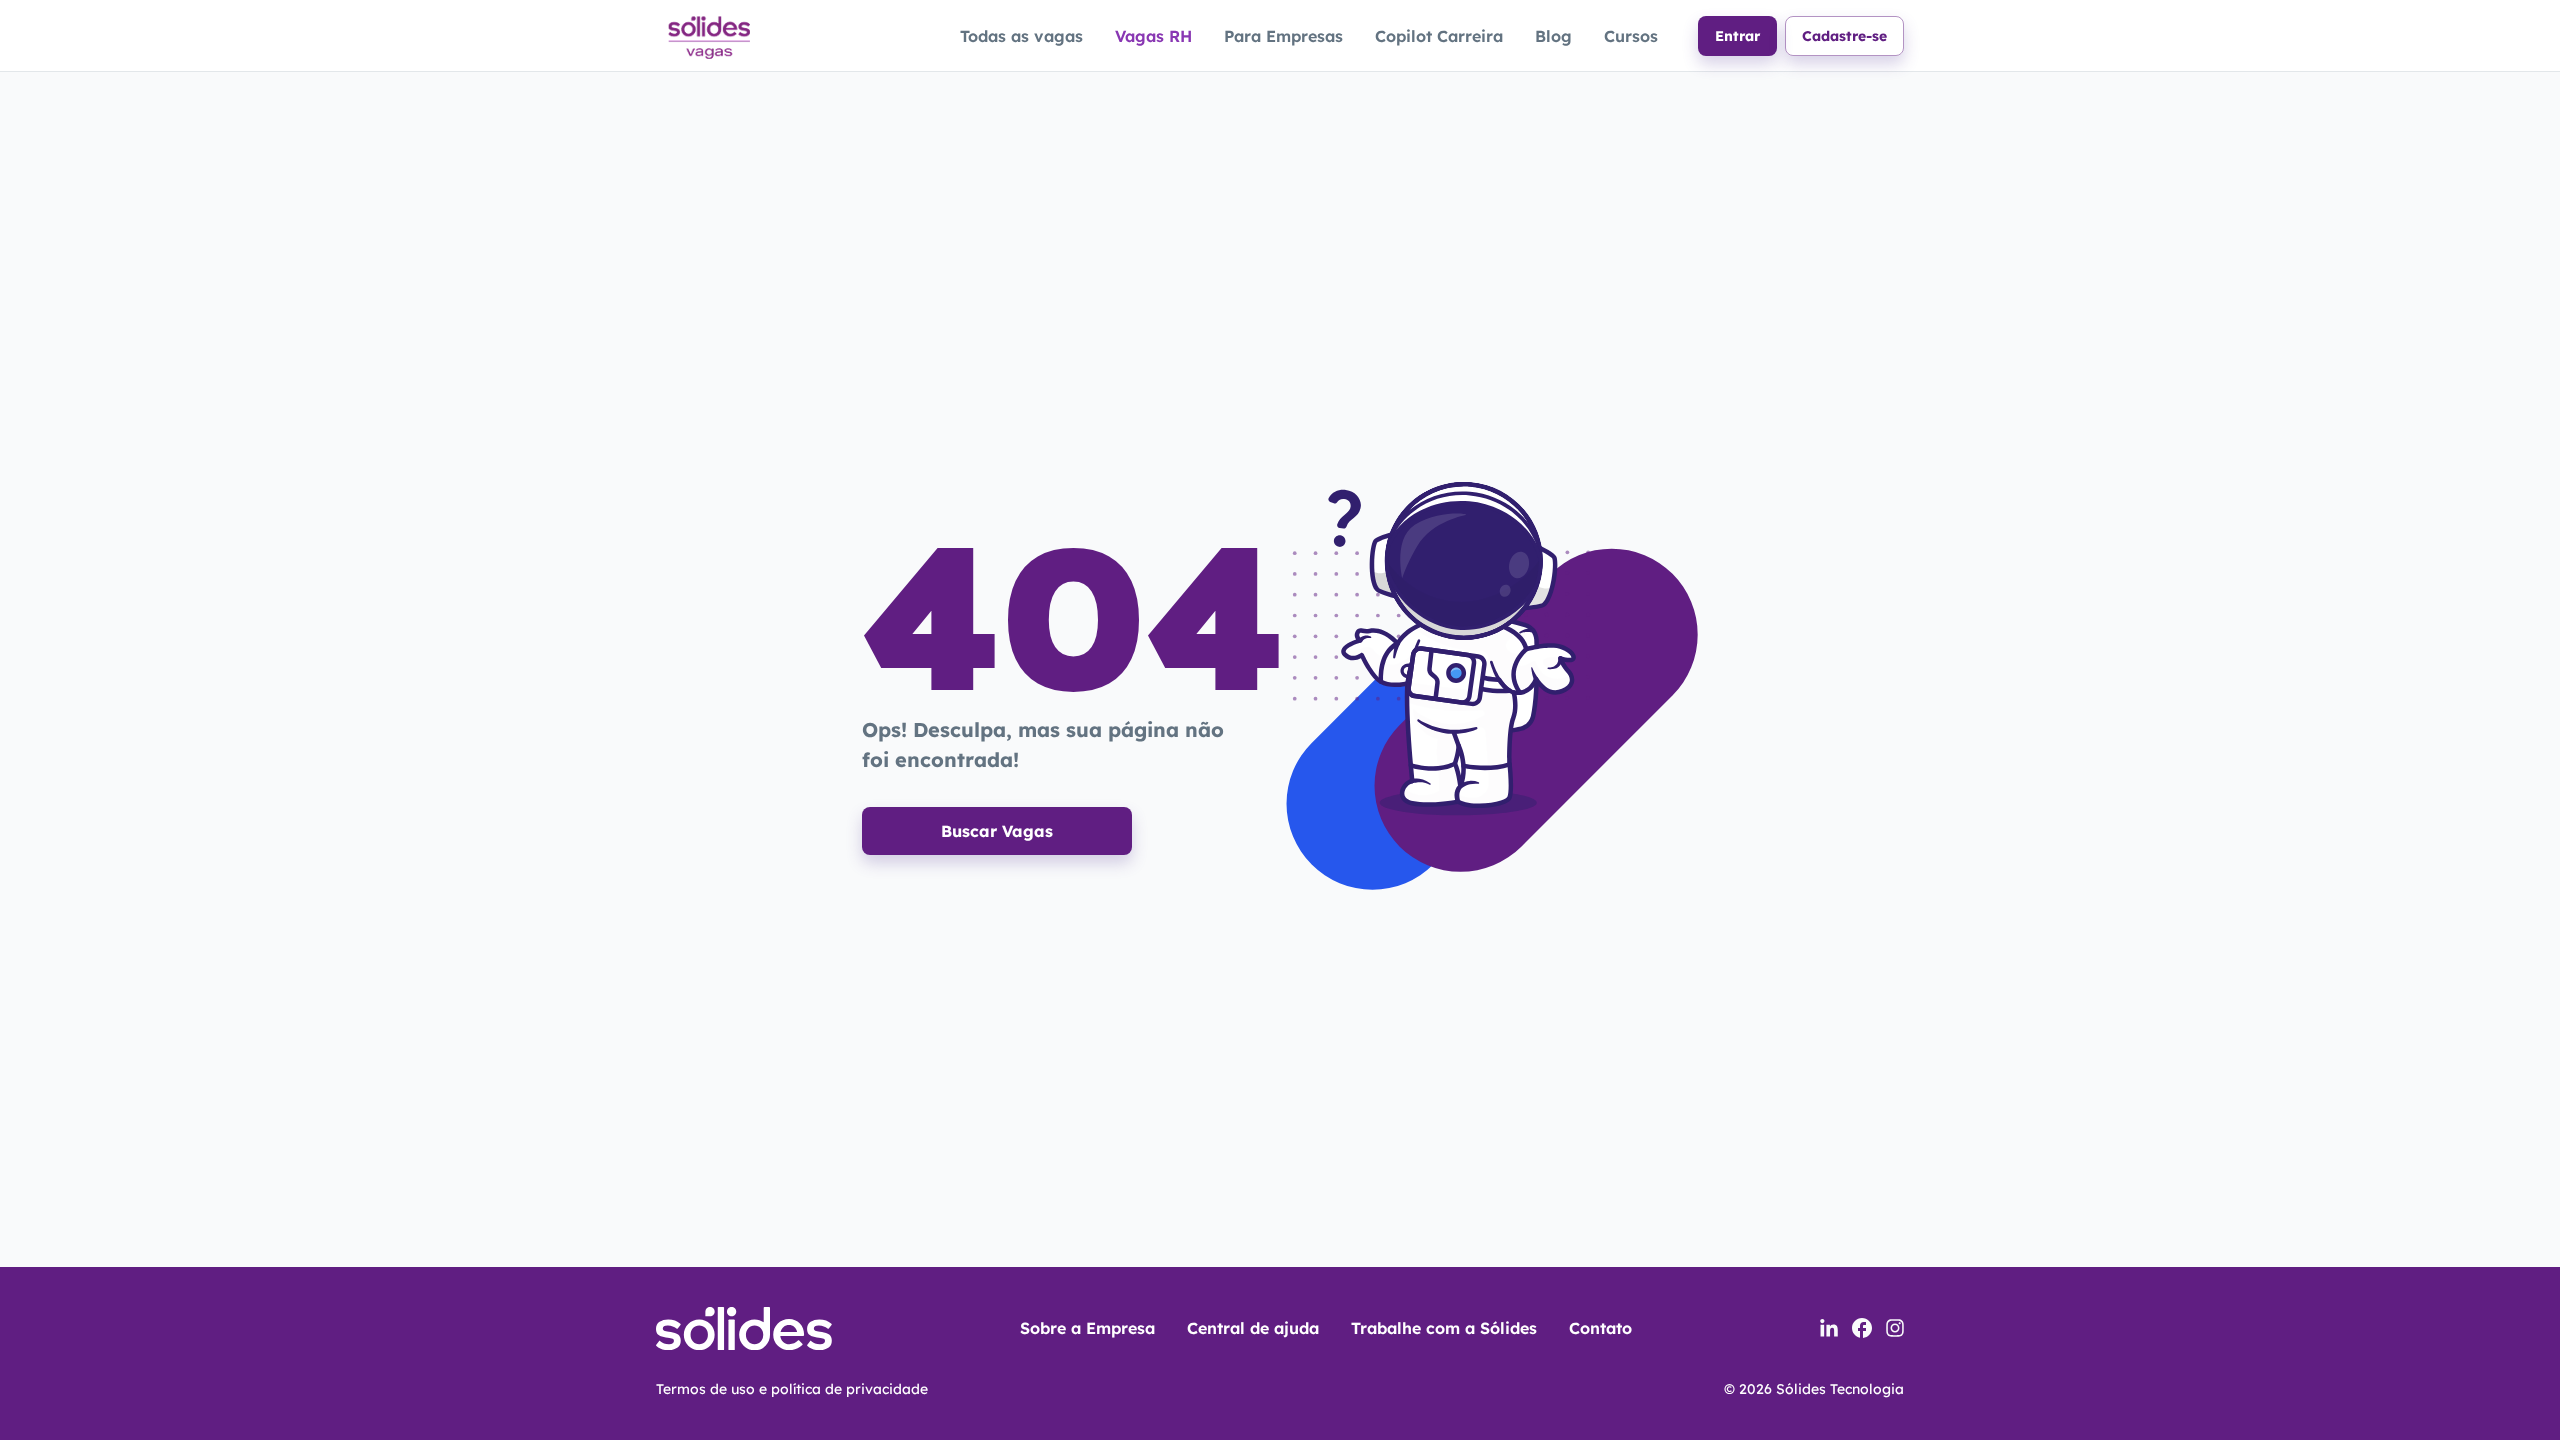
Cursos (1631, 36)
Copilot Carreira (1439, 36)
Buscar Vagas (997, 831)
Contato (1600, 1328)
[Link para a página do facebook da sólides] (1862, 1328)
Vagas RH (1153, 36)
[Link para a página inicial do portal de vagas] (708, 35)
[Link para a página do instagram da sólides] (1895, 1328)
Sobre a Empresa (1087, 1328)
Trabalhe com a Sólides (1444, 1328)
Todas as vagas (1021, 36)
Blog (1553, 36)
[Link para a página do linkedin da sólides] (1829, 1328)
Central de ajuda (1253, 1328)
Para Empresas (1283, 36)
